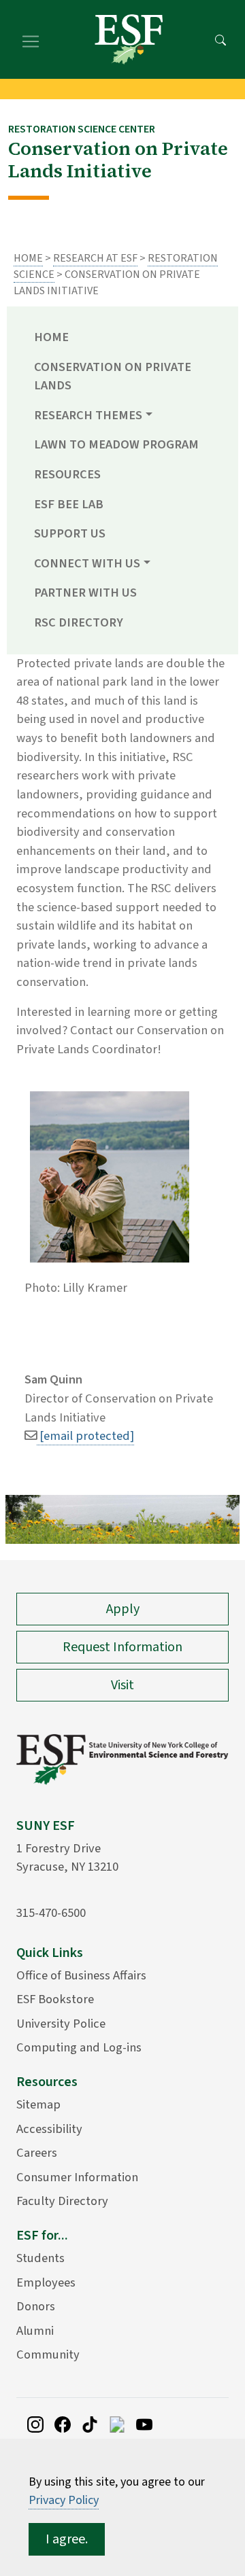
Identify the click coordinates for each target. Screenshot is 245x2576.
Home (28, 258)
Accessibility (49, 2129)
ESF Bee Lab (69, 504)
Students (40, 2258)
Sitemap (38, 2104)
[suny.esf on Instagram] (35, 2423)
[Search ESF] (220, 39)
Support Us (70, 533)
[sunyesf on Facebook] (63, 2423)
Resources (67, 474)
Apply (123, 1609)
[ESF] (129, 39)
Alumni (35, 2331)
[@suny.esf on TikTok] (90, 2423)
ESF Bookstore (55, 1999)
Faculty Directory (62, 2201)
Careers (37, 2153)
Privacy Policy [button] (64, 2500)
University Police (61, 2024)
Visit (122, 1685)
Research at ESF (95, 258)
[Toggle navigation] (31, 39)
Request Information (122, 1647)
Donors (36, 2306)
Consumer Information (77, 2177)
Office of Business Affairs (81, 1975)
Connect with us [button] (87, 563)
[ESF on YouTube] (144, 2423)
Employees (46, 2282)
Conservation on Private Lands (113, 376)
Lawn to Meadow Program (116, 444)
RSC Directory (79, 622)
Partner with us (85, 593)
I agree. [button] (67, 2539)
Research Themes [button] (88, 415)
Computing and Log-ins (79, 2047)
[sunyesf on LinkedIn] (117, 2423)
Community (48, 2354)
